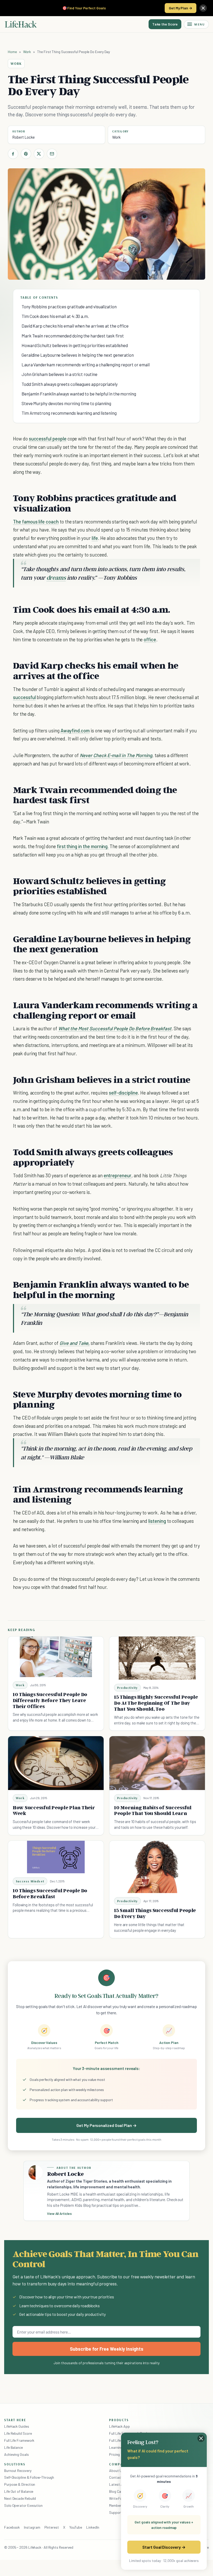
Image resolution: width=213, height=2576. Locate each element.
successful (24, 697)
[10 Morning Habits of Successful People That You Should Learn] (157, 1763)
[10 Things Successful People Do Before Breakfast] (56, 1857)
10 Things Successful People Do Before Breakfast (50, 1893)
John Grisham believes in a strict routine (59, 374)
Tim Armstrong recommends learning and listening (69, 413)
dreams (56, 577)
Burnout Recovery (18, 2470)
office (150, 639)
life (95, 538)
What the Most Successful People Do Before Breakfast (115, 1028)
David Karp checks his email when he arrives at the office (75, 326)
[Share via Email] (52, 154)
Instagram (32, 2527)
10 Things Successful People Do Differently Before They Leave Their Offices (50, 1700)
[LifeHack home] (21, 24)
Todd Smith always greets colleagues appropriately (70, 384)
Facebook (12, 2527)
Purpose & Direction (20, 2484)
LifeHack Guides (17, 2426)
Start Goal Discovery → (164, 2547)
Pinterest (52, 2527)
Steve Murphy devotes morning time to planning (66, 403)
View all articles (59, 2214)
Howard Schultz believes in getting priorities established (75, 345)
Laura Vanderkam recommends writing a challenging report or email (86, 365)
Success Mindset (30, 1881)
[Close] (203, 8)
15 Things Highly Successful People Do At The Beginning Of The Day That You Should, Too (156, 1703)
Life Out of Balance (19, 2491)
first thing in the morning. (83, 846)
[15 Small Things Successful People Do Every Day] (157, 1867)
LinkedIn (93, 2527)
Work (27, 52)
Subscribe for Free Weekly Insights (107, 2349)
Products (119, 2420)
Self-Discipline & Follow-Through (29, 2477)
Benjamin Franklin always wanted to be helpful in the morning (79, 394)
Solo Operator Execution (23, 2505)
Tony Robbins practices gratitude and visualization (69, 306)
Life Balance (14, 2447)
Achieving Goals (16, 2454)
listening (157, 1521)
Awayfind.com (75, 730)
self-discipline (123, 1093)
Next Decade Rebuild (20, 2498)
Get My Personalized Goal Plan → (106, 2125)
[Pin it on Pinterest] (26, 154)
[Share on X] (39, 154)
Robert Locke (24, 137)
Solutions (15, 2464)
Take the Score (165, 24)
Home (12, 52)
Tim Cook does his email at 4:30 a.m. (55, 316)
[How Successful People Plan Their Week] (56, 1763)
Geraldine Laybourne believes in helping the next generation (78, 355)
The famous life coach (36, 522)
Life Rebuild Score (18, 2433)
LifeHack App (119, 2426)
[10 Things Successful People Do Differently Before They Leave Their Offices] (56, 1657)
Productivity (127, 1688)
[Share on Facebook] (13, 154)
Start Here (15, 2420)
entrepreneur (118, 1175)
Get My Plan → (181, 8)
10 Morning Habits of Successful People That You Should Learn (153, 1810)
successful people (48, 439)
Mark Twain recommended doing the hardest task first (73, 336)
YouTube (76, 2527)
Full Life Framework (19, 2440)
